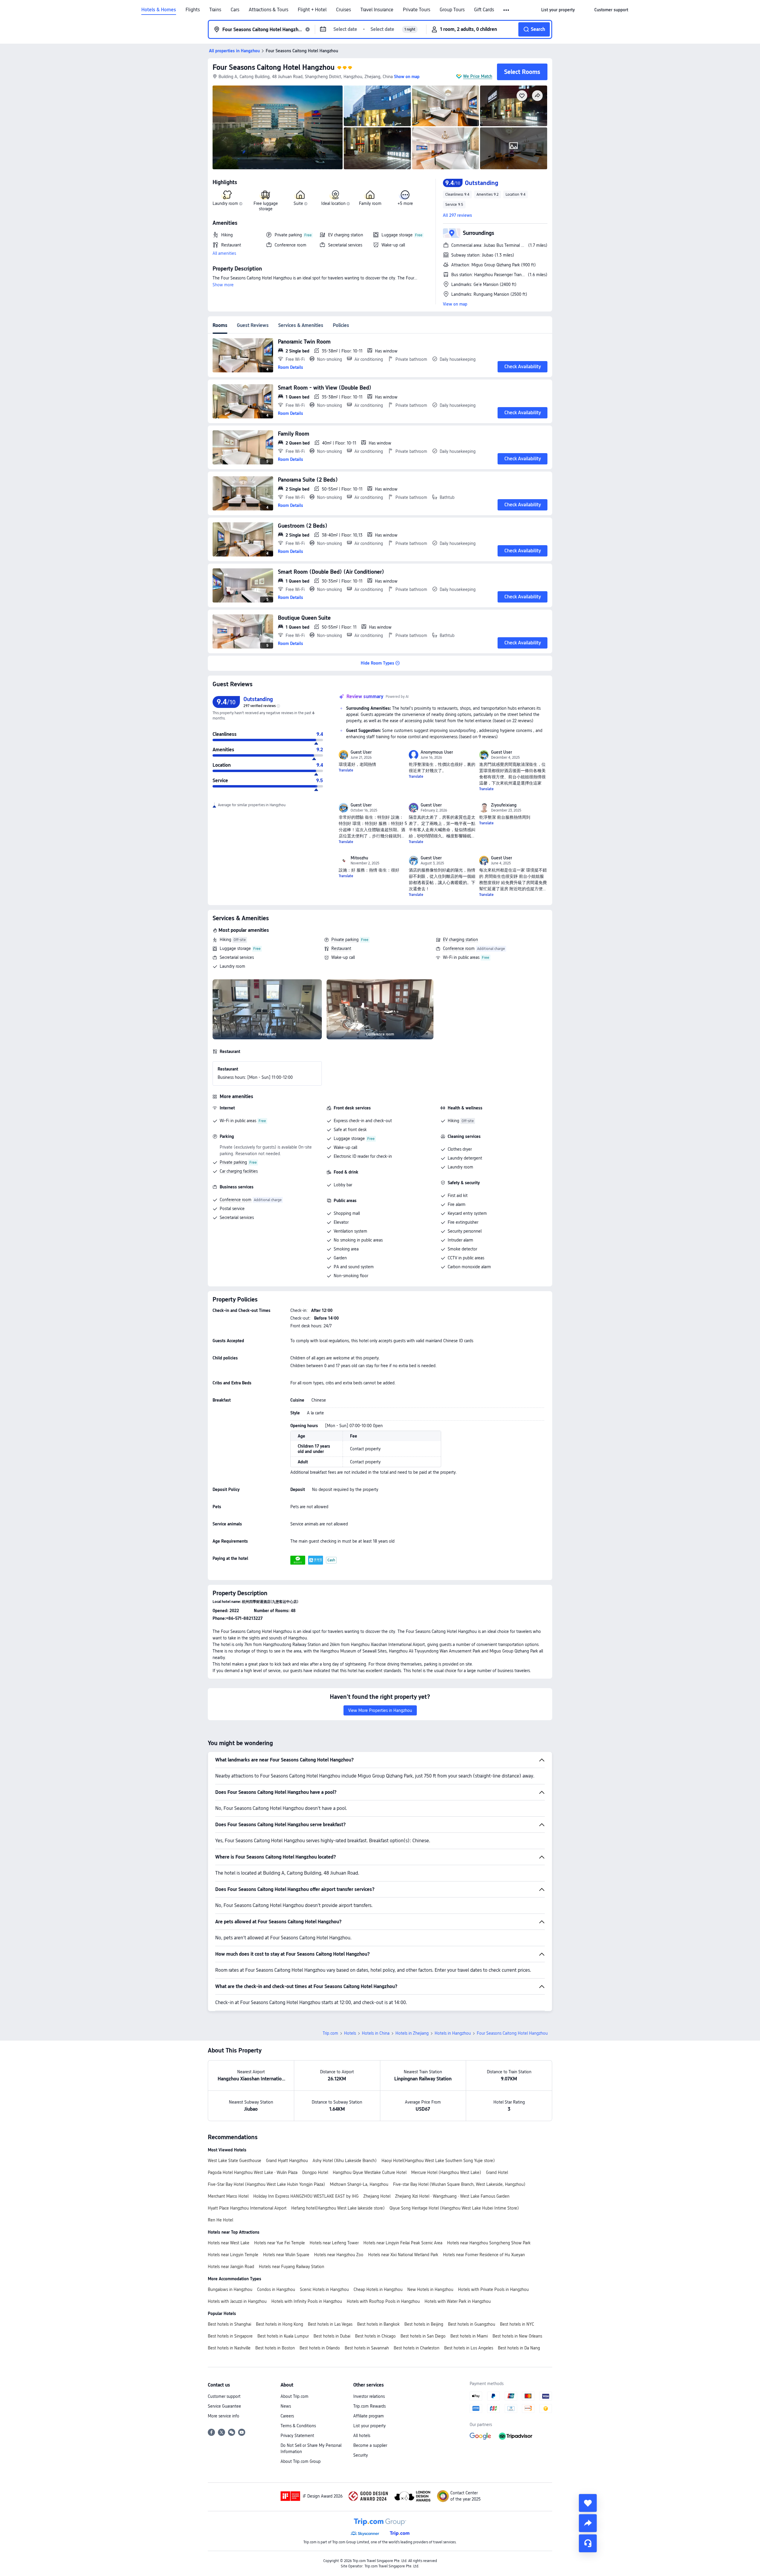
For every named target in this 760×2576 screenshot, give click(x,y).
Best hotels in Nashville (229, 2348)
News (286, 2406)
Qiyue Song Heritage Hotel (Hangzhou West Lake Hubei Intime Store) (454, 2208)
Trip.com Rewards (369, 2406)
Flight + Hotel (312, 10)
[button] (507, 10)
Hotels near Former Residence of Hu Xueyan (484, 2255)
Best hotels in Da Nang (519, 2348)
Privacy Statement (297, 2436)
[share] (588, 2523)
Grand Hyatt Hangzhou (287, 2161)
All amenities (224, 253)
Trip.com (330, 2033)
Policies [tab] (341, 325)
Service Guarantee (224, 2406)
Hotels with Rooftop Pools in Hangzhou (383, 2301)
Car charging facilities (239, 1171)
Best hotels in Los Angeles (469, 2348)
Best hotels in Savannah (367, 2348)
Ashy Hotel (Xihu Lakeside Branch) (345, 2161)
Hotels (350, 2033)
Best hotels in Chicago (375, 2336)
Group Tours (452, 10)
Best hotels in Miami (469, 2336)
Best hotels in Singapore (230, 2336)
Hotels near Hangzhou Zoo (339, 2255)
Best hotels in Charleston (417, 2348)
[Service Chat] (588, 2543)
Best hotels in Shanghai (229, 2324)
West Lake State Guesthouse (235, 2161)
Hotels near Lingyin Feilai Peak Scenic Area (403, 2243)
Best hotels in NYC (517, 2324)
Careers (287, 2416)
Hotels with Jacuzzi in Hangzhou (237, 2301)
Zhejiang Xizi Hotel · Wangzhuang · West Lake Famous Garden (452, 2196)
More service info (224, 2416)
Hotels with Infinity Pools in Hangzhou (307, 2301)
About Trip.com (294, 2396)
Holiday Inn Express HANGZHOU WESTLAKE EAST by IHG (306, 2196)
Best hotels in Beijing (424, 2324)
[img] (278, 127)
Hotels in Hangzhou (453, 2033)
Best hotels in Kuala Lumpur (283, 2336)
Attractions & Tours (269, 10)
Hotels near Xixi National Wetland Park (403, 2255)
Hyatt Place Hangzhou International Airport (247, 2208)
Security (361, 2455)
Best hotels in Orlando (320, 2348)
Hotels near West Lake (229, 2243)
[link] (558, 10)
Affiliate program (369, 2416)
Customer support (224, 2396)
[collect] (588, 2503)
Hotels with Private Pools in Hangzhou (493, 2289)
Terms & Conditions (298, 2426)
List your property (369, 2426)
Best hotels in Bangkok (378, 2324)
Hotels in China (376, 2033)
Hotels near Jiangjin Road (231, 2267)
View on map (455, 304)
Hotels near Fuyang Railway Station (292, 2267)
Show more (223, 285)
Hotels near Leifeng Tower (334, 2243)
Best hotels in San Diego (423, 2336)
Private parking (345, 940)
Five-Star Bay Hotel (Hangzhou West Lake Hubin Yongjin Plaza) (266, 2184)
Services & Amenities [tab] (301, 325)
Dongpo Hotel (315, 2172)
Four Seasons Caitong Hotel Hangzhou (274, 67)
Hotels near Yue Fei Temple (280, 2243)
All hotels (362, 2436)
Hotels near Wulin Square (286, 2255)
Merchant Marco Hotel (228, 2196)
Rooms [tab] (220, 325)
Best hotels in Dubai (332, 2336)
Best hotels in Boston (275, 2348)
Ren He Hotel (220, 2220)
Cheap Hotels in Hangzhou (378, 2289)
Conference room (459, 948)
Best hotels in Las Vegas (330, 2324)
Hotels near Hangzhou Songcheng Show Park (489, 2243)
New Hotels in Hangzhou (430, 2289)
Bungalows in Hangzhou (230, 2289)
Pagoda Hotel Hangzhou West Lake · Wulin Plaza (253, 2172)
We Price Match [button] (478, 76)
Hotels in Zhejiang (412, 2033)
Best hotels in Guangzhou (472, 2324)
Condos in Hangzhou (276, 2289)
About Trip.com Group (301, 2461)
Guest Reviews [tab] (253, 325)
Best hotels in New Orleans (517, 2336)
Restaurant (341, 948)
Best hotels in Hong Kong (280, 2324)
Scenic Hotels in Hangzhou (324, 2289)
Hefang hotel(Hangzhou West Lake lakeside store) (338, 2208)
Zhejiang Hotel (377, 2196)
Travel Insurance (377, 10)
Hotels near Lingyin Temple (233, 2255)
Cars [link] (235, 10)
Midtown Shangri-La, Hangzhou (359, 2184)
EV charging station (460, 940)
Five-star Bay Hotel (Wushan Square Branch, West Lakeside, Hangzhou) (459, 2184)
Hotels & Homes (159, 10)
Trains (215, 10)
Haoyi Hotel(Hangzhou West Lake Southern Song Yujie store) (438, 2161)
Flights (193, 10)
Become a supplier (370, 2445)
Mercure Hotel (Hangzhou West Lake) (446, 2172)
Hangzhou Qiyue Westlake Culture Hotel (370, 2172)
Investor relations (369, 2396)
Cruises (343, 10)
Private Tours (417, 10)
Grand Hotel (497, 2172)
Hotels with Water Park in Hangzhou (458, 2301)
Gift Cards (484, 10)
